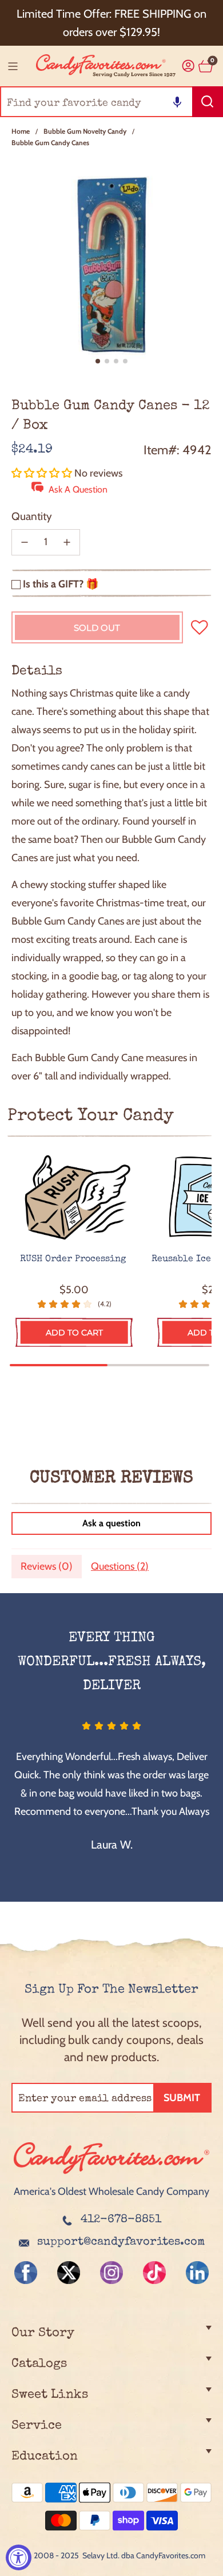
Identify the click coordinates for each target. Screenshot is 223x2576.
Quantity (32, 516)
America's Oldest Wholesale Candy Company (111, 2191)
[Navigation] (13, 66)
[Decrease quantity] (25, 542)
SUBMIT (182, 2098)
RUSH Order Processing (74, 1259)
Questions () (120, 1566)
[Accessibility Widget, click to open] (19, 2557)
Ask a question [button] (111, 1523)
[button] (177, 102)
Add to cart (74, 1333)
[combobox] (111, 102)
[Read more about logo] (111, 2175)
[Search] (208, 102)
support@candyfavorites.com (121, 2242)
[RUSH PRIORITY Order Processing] (74, 1198)
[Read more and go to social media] (26, 2273)
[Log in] (188, 66)
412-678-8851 (121, 2220)
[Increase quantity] (67, 542)
